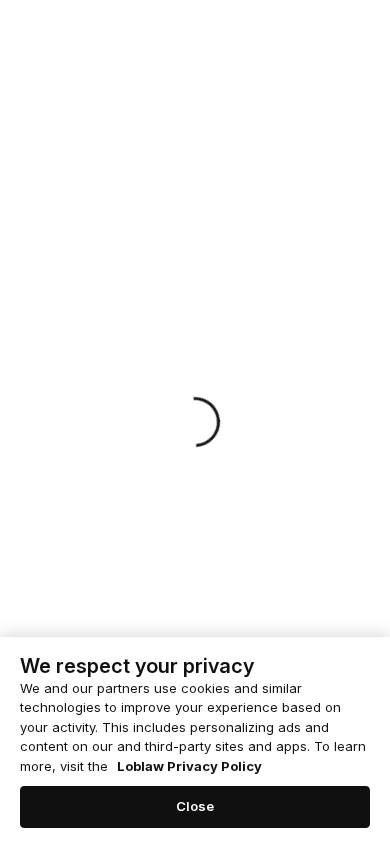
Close (195, 806)
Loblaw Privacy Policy (189, 766)
